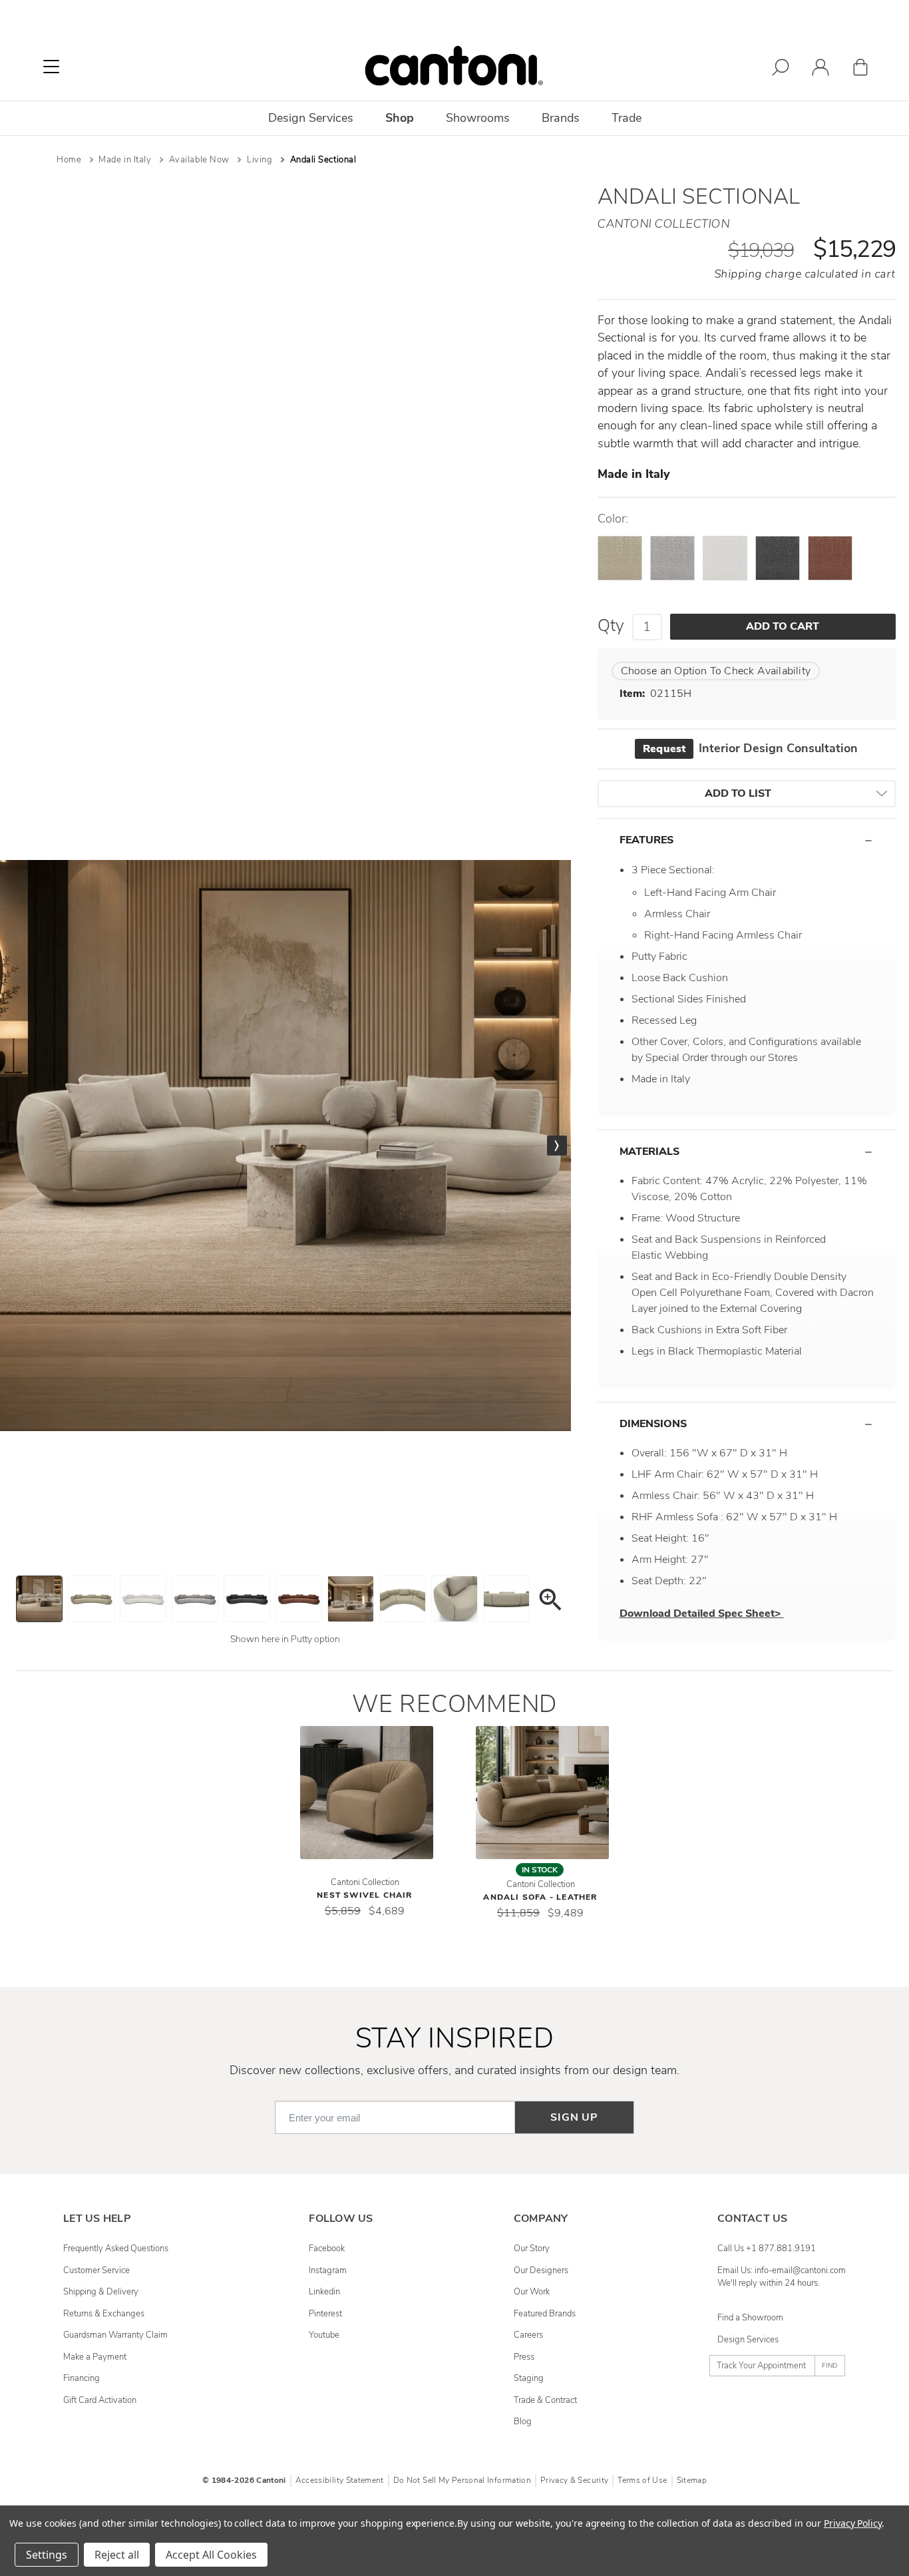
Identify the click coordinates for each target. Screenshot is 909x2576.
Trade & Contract (545, 2400)
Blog (523, 2422)
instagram (328, 2270)
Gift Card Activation (100, 2400)
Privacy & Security (574, 2480)
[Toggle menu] (51, 67)
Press (524, 2357)
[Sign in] (820, 70)
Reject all (117, 2555)
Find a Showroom (750, 2318)
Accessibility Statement (340, 2480)
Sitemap (692, 2480)
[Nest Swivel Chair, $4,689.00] (367, 1793)
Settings (47, 2555)
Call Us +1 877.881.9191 (767, 2249)
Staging (529, 2378)
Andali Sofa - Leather (540, 1897)
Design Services (748, 2340)
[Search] (781, 70)
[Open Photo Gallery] (550, 1602)
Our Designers (541, 2270)
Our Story (532, 2249)
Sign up (574, 2117)
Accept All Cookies (211, 2555)
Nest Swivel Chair (364, 1895)
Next (557, 1146)
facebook (327, 2249)
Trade (627, 118)
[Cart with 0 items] (860, 70)
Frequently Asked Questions (116, 2249)
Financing (82, 2378)
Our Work (532, 2292)
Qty (611, 626)
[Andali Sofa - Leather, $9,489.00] (542, 1793)
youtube (324, 2335)
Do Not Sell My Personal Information (462, 2480)
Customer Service (96, 2270)
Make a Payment (95, 2357)
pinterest (325, 2314)
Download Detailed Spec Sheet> (702, 1613)
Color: (613, 519)
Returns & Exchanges (104, 2314)
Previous (14, 1146)
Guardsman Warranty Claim (115, 2335)
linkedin (324, 2292)
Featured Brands (545, 2314)
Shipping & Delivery (101, 2292)
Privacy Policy (853, 2523)
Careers (528, 2335)
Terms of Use (642, 2480)
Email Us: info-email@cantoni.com (782, 2270)
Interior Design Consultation (750, 748)
